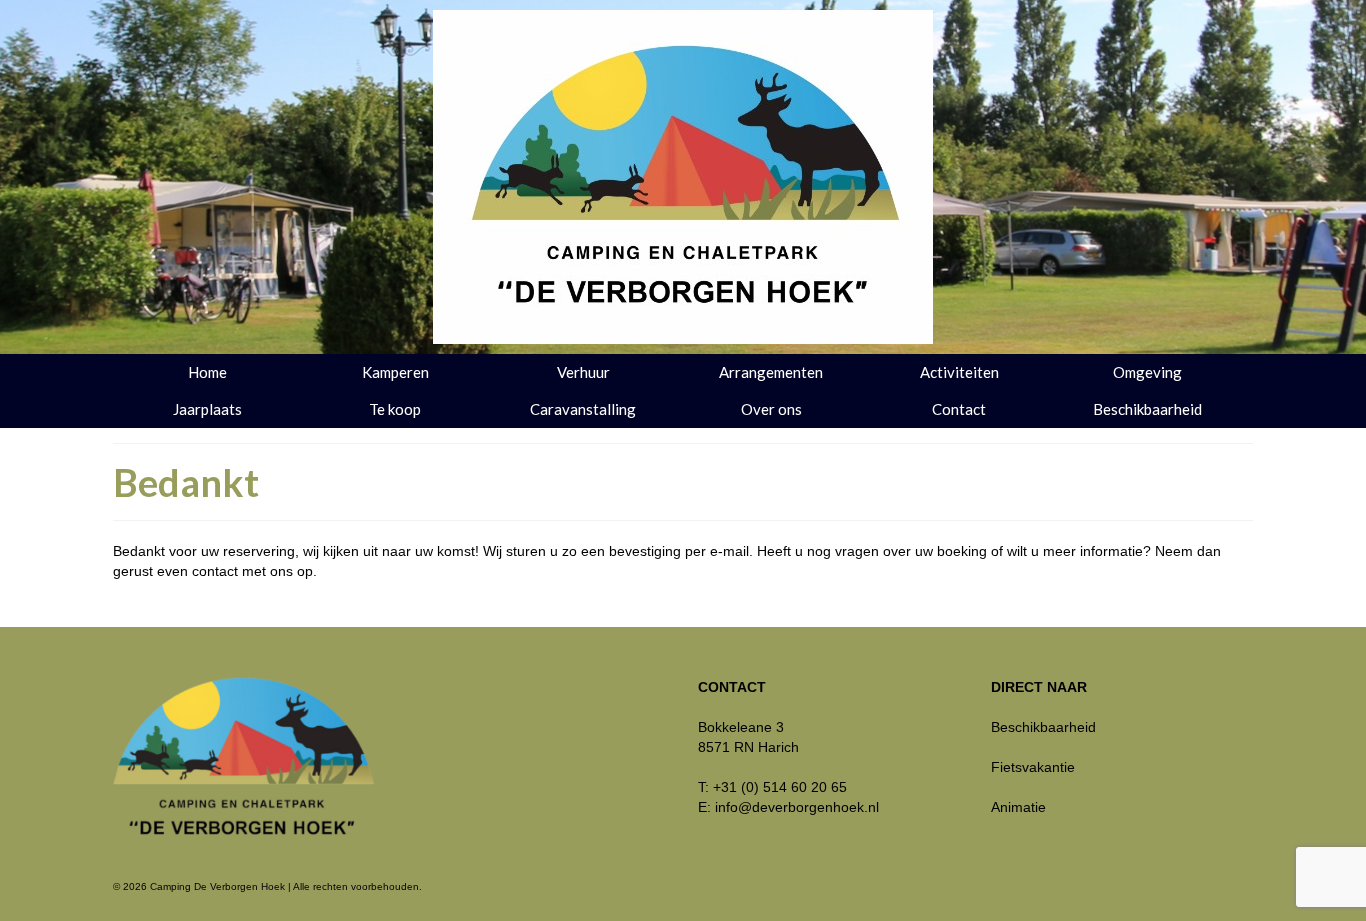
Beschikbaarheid (1043, 727)
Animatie (1018, 807)
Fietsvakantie (1033, 767)
